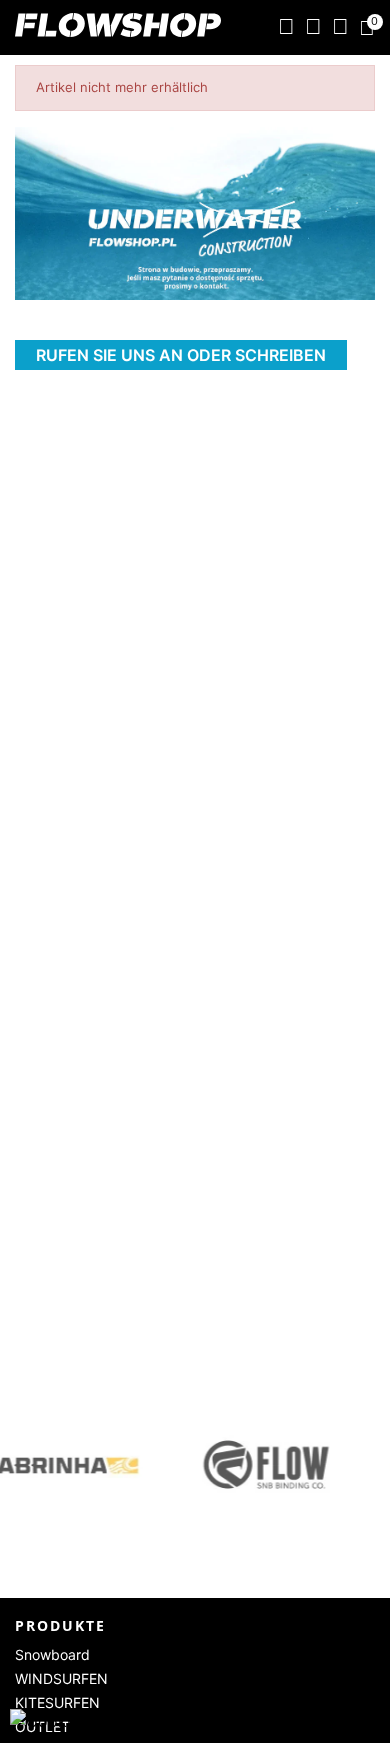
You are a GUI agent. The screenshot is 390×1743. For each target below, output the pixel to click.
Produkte (60, 1625)
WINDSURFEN (61, 1678)
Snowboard (52, 1654)
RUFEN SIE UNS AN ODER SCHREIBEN (181, 355)
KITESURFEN (57, 1702)
